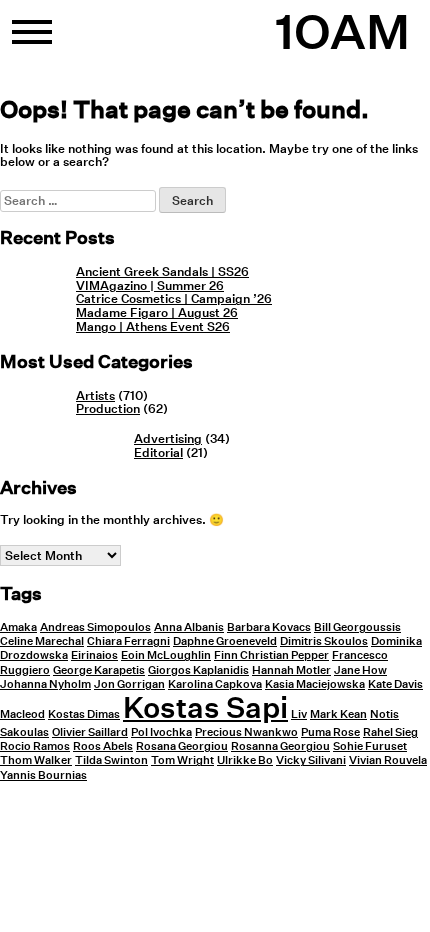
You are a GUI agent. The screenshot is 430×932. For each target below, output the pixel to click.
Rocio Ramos (35, 746)
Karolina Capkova (215, 684)
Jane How (360, 670)
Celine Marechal (42, 641)
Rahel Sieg (390, 732)
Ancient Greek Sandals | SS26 (162, 271)
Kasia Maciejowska (315, 684)
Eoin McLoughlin (166, 655)
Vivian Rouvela (388, 760)
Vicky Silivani (311, 760)
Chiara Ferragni (128, 641)
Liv (299, 714)
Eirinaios (94, 655)
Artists (95, 395)
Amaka (18, 627)
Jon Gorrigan (129, 684)
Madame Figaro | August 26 (157, 312)
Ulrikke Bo (245, 760)
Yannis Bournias (43, 775)
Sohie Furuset (370, 746)
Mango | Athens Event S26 (153, 326)
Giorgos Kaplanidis (198, 670)
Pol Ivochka (161, 732)
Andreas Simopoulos (95, 627)
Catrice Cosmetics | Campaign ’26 (174, 298)
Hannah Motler (291, 670)
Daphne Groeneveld (225, 641)
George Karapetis (99, 670)
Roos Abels (103, 746)
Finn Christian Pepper (271, 655)
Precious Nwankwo (246, 732)
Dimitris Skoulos (324, 641)
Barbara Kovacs (269, 627)
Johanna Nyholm (45, 684)
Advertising (168, 438)
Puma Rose (330, 732)
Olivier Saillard (90, 732)
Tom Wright (182, 760)
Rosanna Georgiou (280, 746)
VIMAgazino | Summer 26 (150, 285)
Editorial (158, 452)
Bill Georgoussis (357, 627)
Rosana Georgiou (182, 746)
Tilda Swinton (111, 760)
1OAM (342, 32)
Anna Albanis (189, 627)
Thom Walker (36, 760)
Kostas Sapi (205, 707)
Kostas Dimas (84, 714)
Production (108, 408)
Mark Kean (338, 714)
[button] (32, 40)
